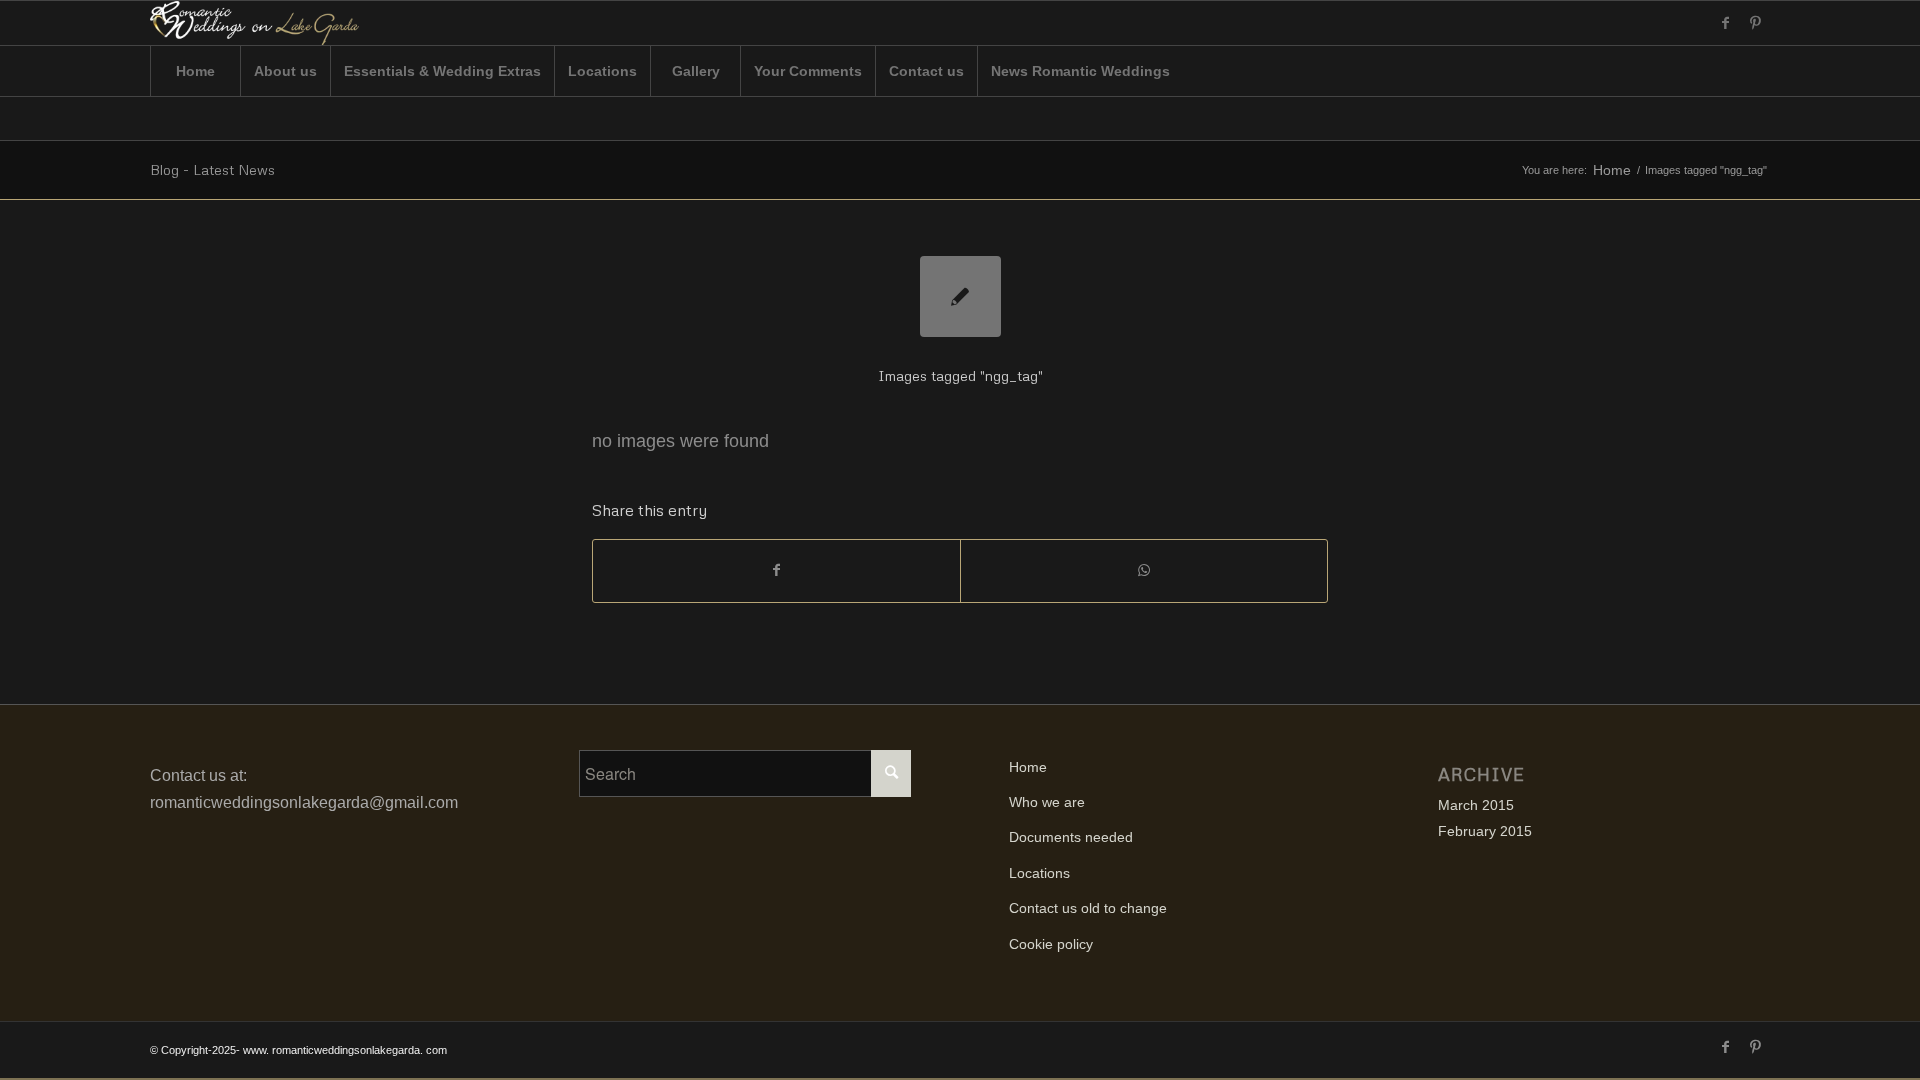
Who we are (1047, 802)
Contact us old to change (1088, 908)
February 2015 (1485, 831)
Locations (1039, 873)
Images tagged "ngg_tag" (960, 375)
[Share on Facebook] (776, 570)
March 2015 (1476, 805)
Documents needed (1071, 837)
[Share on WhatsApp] (1144, 570)
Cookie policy (1051, 944)
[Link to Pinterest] (1755, 23)
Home (1612, 170)
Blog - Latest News (212, 169)
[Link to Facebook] (1725, 23)
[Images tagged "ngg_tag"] (960, 296)
